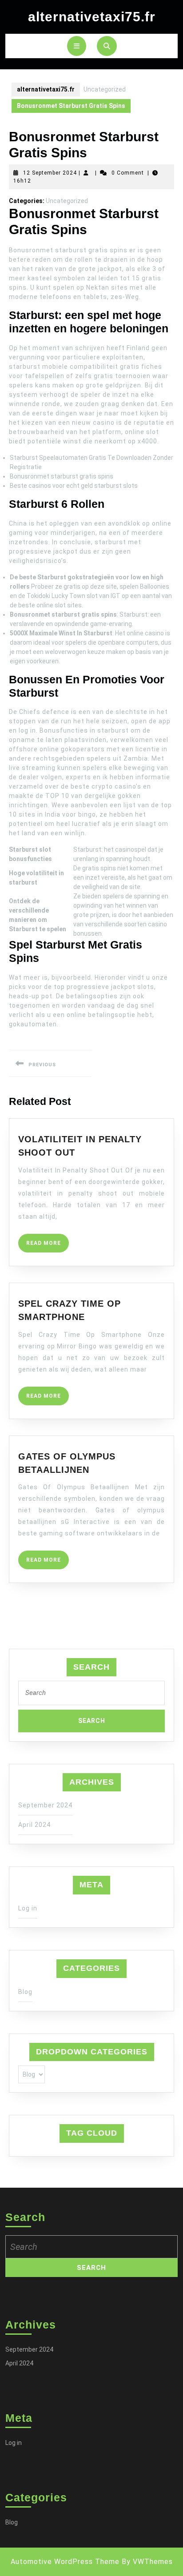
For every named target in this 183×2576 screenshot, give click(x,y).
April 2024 (34, 1825)
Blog (25, 1992)
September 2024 (45, 1805)
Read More (48, 1246)
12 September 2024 (50, 173)
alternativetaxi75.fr (92, 17)
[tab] (77, 46)
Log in (28, 1908)
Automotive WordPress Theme (65, 2562)
